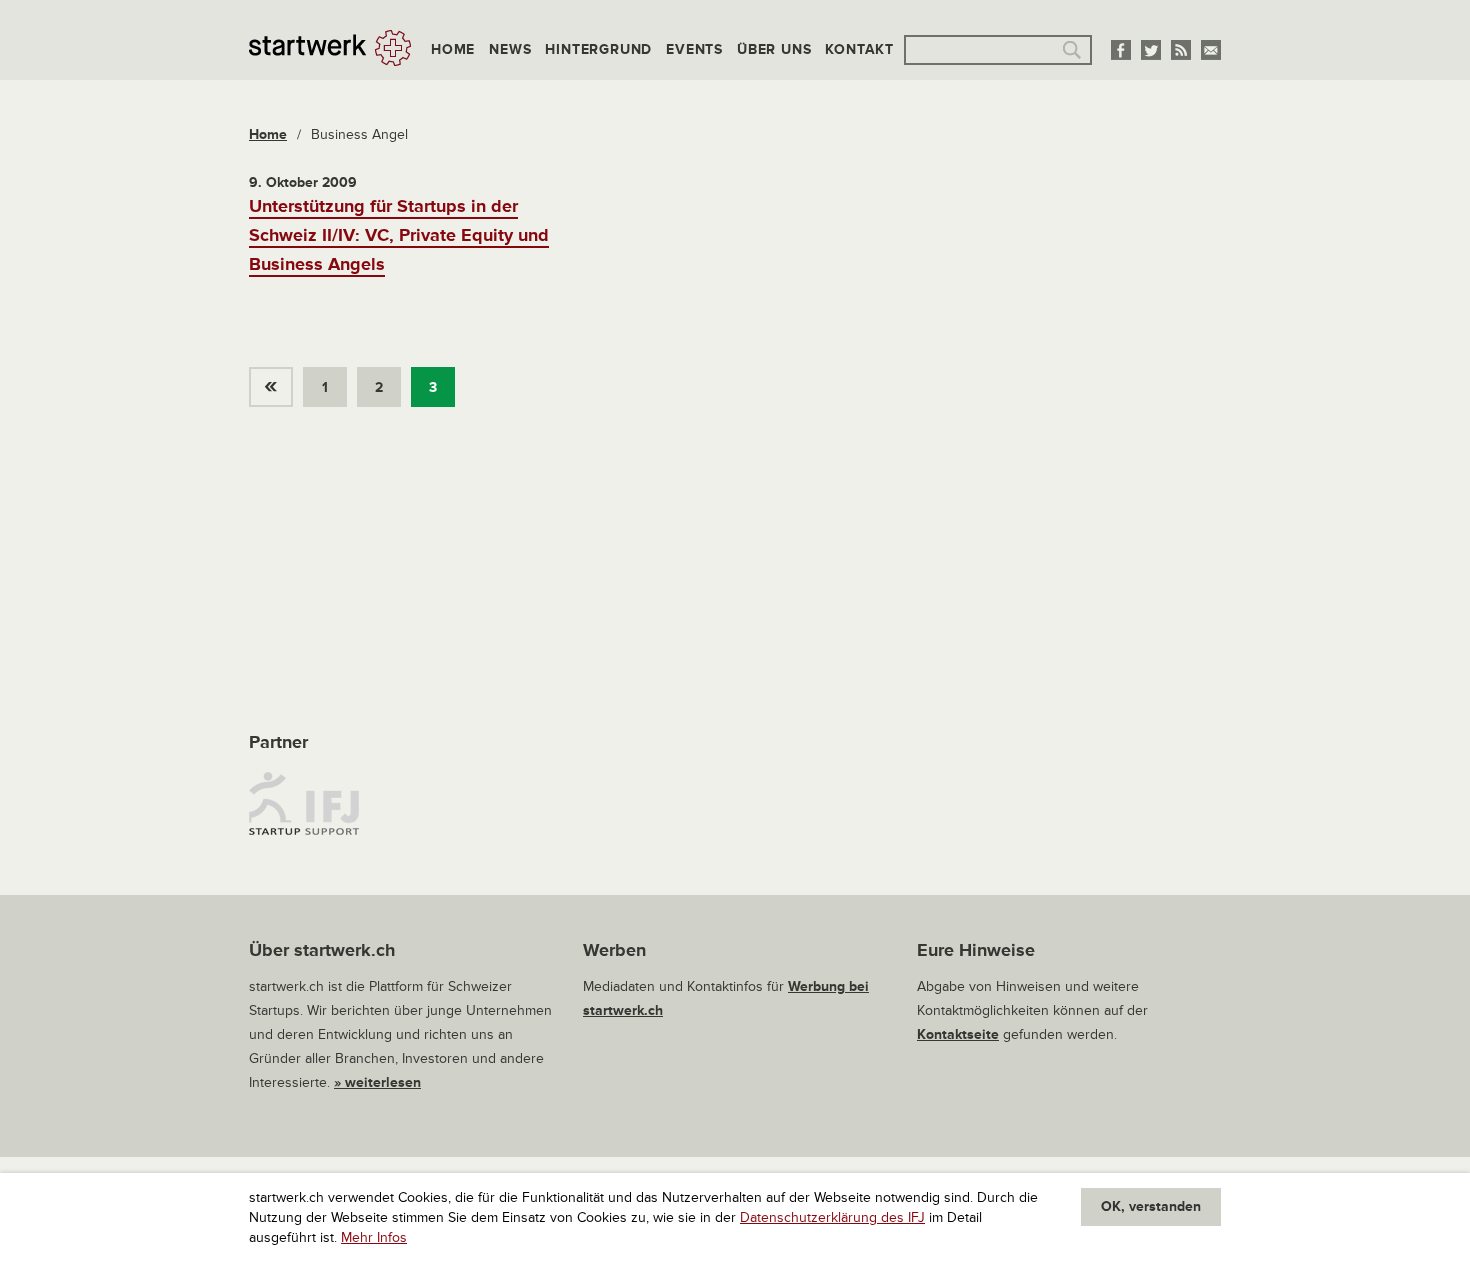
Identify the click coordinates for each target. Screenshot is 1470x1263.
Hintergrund (598, 49)
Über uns (774, 49)
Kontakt (859, 49)
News (510, 49)
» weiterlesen (377, 1082)
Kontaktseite (958, 1034)
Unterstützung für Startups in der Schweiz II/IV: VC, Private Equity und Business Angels (399, 235)
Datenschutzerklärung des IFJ (832, 1217)
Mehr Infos (374, 1237)
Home (453, 49)
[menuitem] (276, 382)
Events (694, 49)
